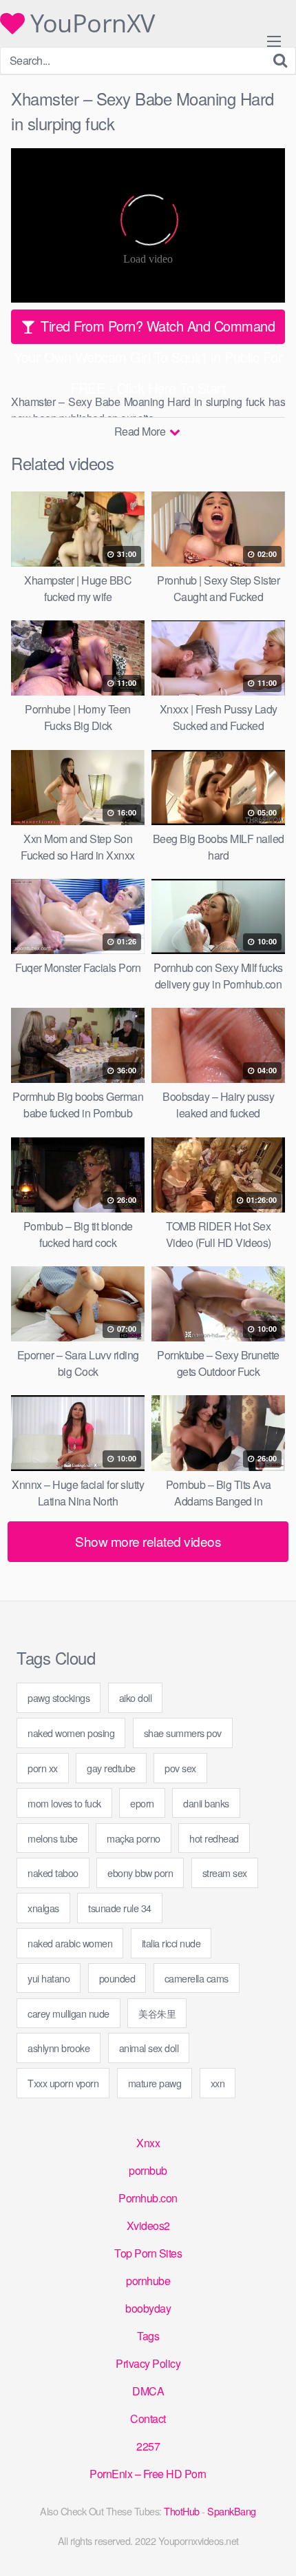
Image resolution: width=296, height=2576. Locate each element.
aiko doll (136, 1697)
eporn (142, 1803)
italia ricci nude (171, 1943)
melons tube (53, 1838)
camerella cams (197, 1978)
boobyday (148, 2308)
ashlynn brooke (59, 2048)
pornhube (148, 2281)
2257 (148, 2446)
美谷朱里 (157, 2013)
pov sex (180, 1768)
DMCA (148, 2391)
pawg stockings (59, 1697)
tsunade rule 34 (120, 1908)
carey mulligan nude (68, 2013)
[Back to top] (272, 2546)
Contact (148, 2418)
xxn (218, 2083)
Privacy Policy (148, 2363)
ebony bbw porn (140, 1873)
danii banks (206, 1803)
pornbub (148, 2170)
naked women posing (71, 1733)
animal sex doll (149, 2048)
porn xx (43, 1768)
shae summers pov (183, 1733)
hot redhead (214, 1838)
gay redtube (111, 1768)
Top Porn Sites (148, 2253)
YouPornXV (90, 23)
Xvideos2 (148, 2225)
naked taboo (53, 1873)
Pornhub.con (148, 2198)
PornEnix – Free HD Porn (148, 2474)
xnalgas (43, 1908)
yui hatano (49, 1978)
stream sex (225, 1873)
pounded (117, 1978)
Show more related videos (148, 1541)
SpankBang (232, 2511)
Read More (141, 431)
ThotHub (182, 2511)
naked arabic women (70, 1943)
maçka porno (134, 1838)
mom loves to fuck (64, 1803)
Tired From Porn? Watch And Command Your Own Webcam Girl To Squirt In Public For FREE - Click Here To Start (148, 330)
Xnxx (148, 2143)
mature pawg (155, 2083)
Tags (148, 2336)
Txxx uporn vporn (63, 2083)
